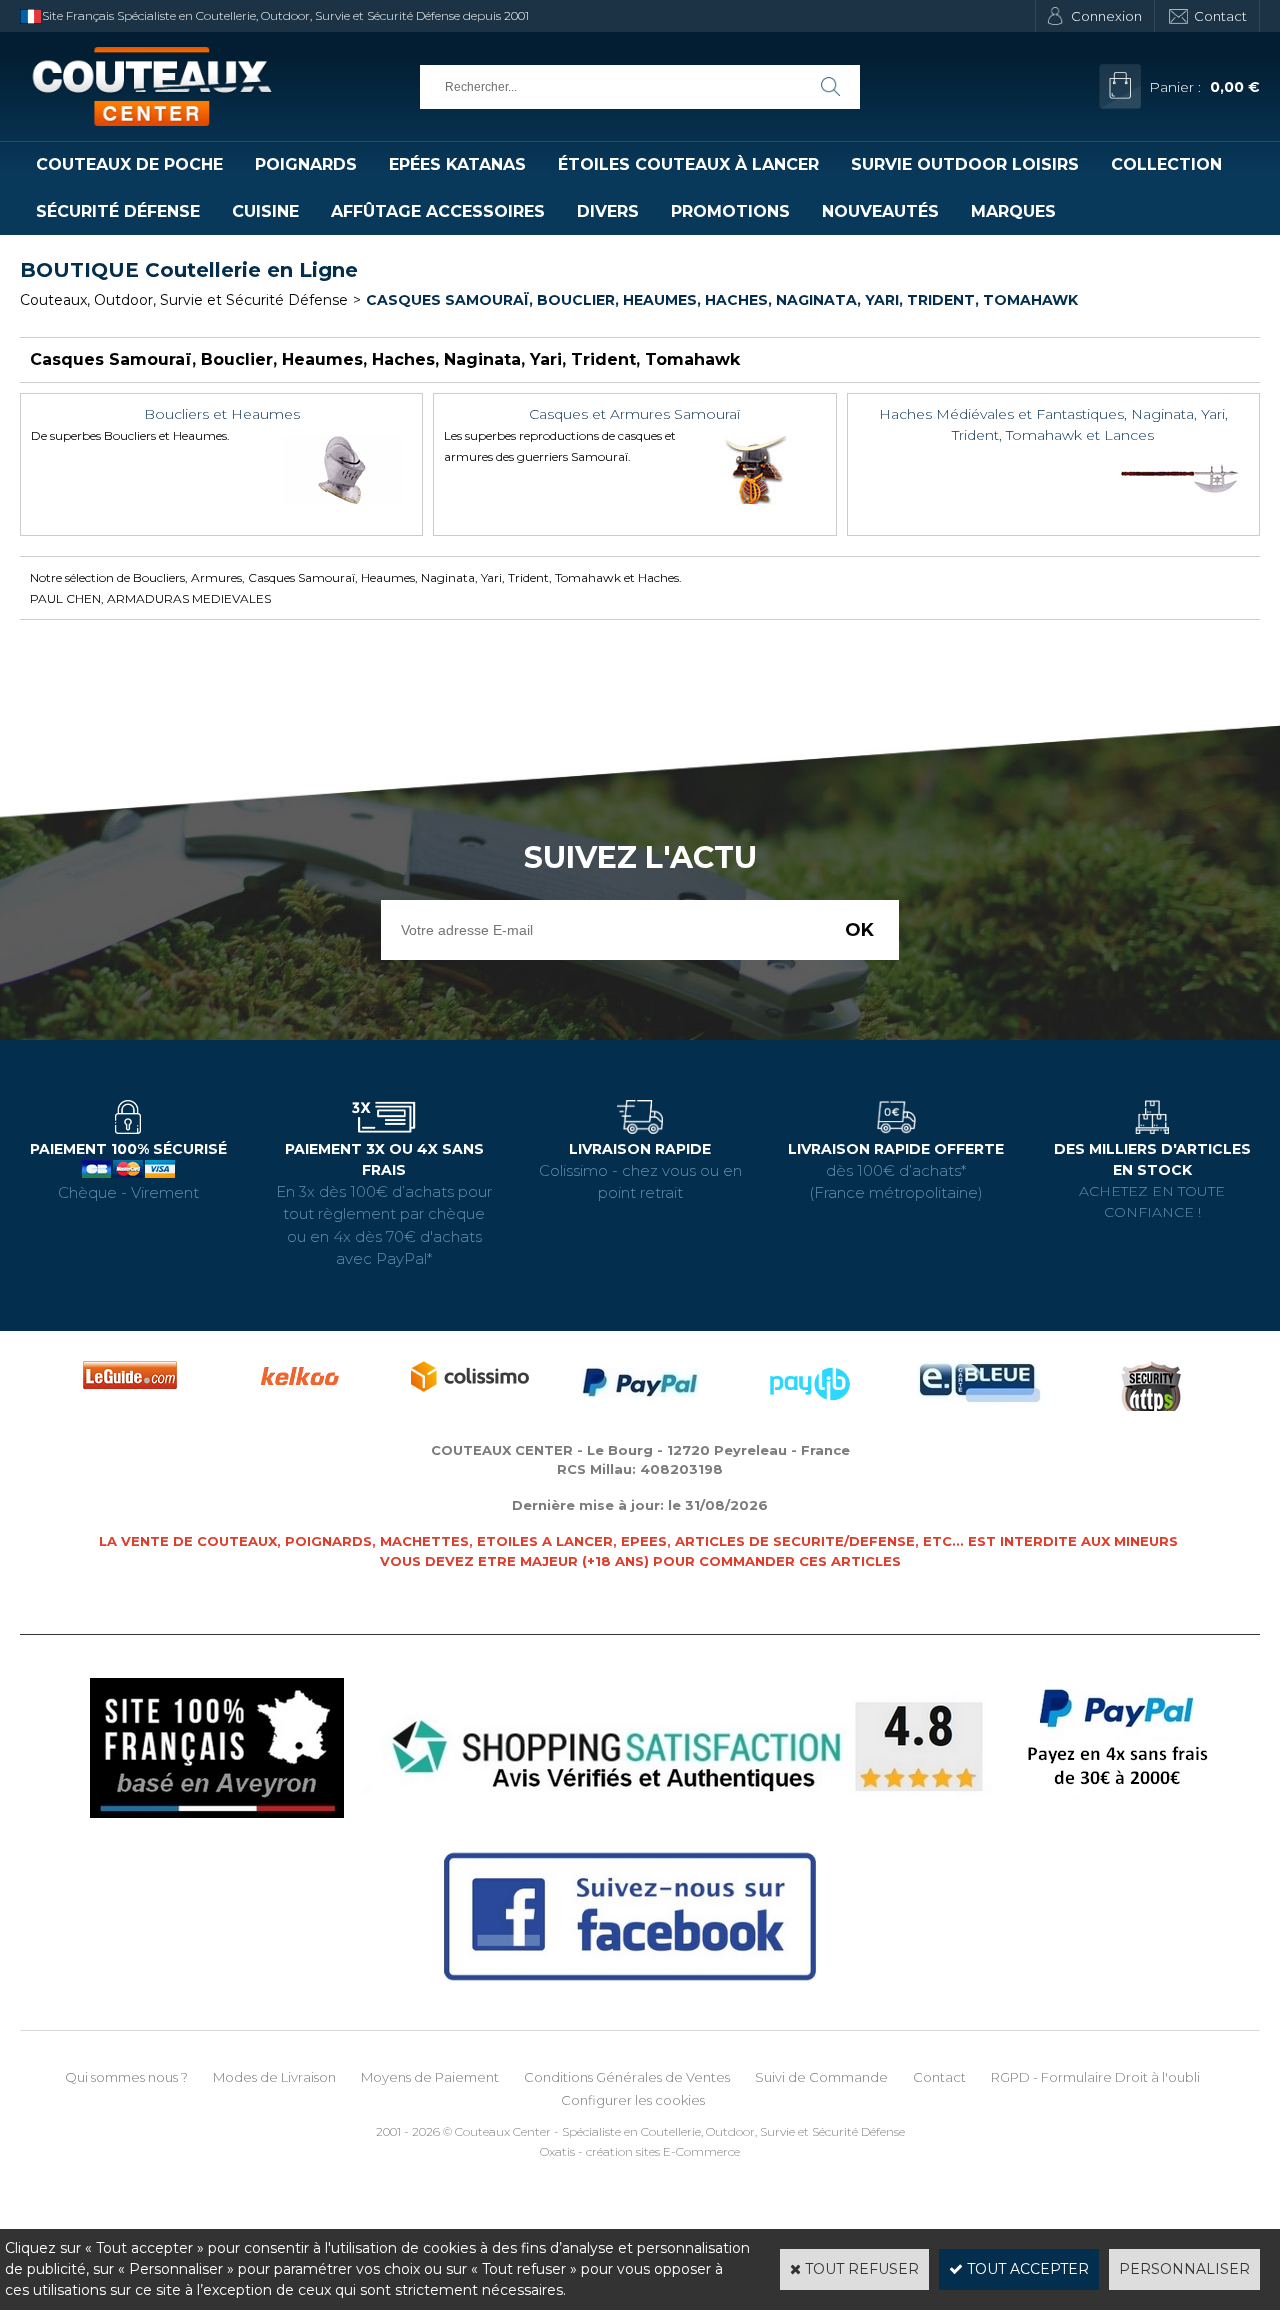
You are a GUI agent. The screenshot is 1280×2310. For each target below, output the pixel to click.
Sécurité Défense (118, 211)
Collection (1166, 164)
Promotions (730, 211)
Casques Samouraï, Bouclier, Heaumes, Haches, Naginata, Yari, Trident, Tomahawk (722, 300)
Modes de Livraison (274, 2077)
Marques (1013, 211)
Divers (608, 211)
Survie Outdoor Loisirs (965, 164)
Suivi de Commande (821, 2077)
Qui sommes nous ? (126, 2077)
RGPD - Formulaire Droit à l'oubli (1095, 2077)
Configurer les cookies (633, 2100)
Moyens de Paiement (430, 2077)
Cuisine (265, 211)
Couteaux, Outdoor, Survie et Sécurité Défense (184, 300)
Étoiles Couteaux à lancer (688, 164)
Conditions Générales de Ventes (627, 2077)
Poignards (306, 164)
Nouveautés (880, 211)
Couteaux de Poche (129, 164)
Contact (1220, 16)
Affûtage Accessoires (438, 211)
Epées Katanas (457, 164)
